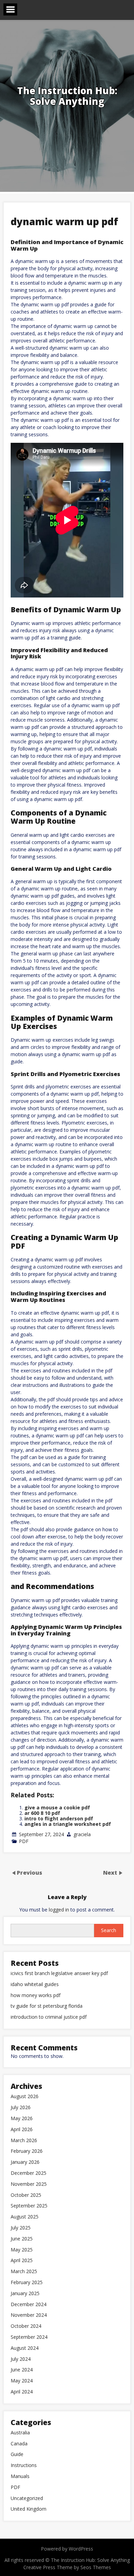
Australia (20, 2433)
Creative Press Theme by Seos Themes (67, 2567)
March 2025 (24, 2272)
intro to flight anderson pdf (59, 1818)
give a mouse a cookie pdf (57, 1807)
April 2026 (22, 2130)
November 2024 (29, 2315)
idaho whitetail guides (35, 1985)
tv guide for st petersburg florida (47, 2006)
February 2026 (27, 2151)
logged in (59, 1910)
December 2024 (29, 2305)
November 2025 (29, 2184)
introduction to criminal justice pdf (49, 2017)
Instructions (24, 2465)
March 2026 (24, 2141)
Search (109, 1930)
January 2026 (25, 2162)
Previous (30, 1873)
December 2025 (29, 2173)
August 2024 (25, 2348)
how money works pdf (36, 1996)
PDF (24, 1841)
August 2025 (25, 2217)
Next (111, 1873)
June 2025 (22, 2239)
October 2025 (26, 2195)
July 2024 (21, 2359)
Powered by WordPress (67, 2549)
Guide (17, 2454)
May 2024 (22, 2381)
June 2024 (22, 2370)
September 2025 (29, 2206)
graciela (82, 1834)
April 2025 (22, 2261)
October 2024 (26, 2326)
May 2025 (22, 2250)
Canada (19, 2444)
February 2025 (27, 2283)
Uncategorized (27, 2498)
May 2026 (22, 2119)
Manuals (20, 2476)
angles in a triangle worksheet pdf (68, 1824)
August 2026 (25, 2097)
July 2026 (21, 2108)
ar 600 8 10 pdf (42, 1813)
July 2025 (21, 2228)
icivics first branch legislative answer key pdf (59, 1974)
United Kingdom (29, 2509)
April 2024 (22, 2392)
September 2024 (29, 2337)
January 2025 (25, 2294)
